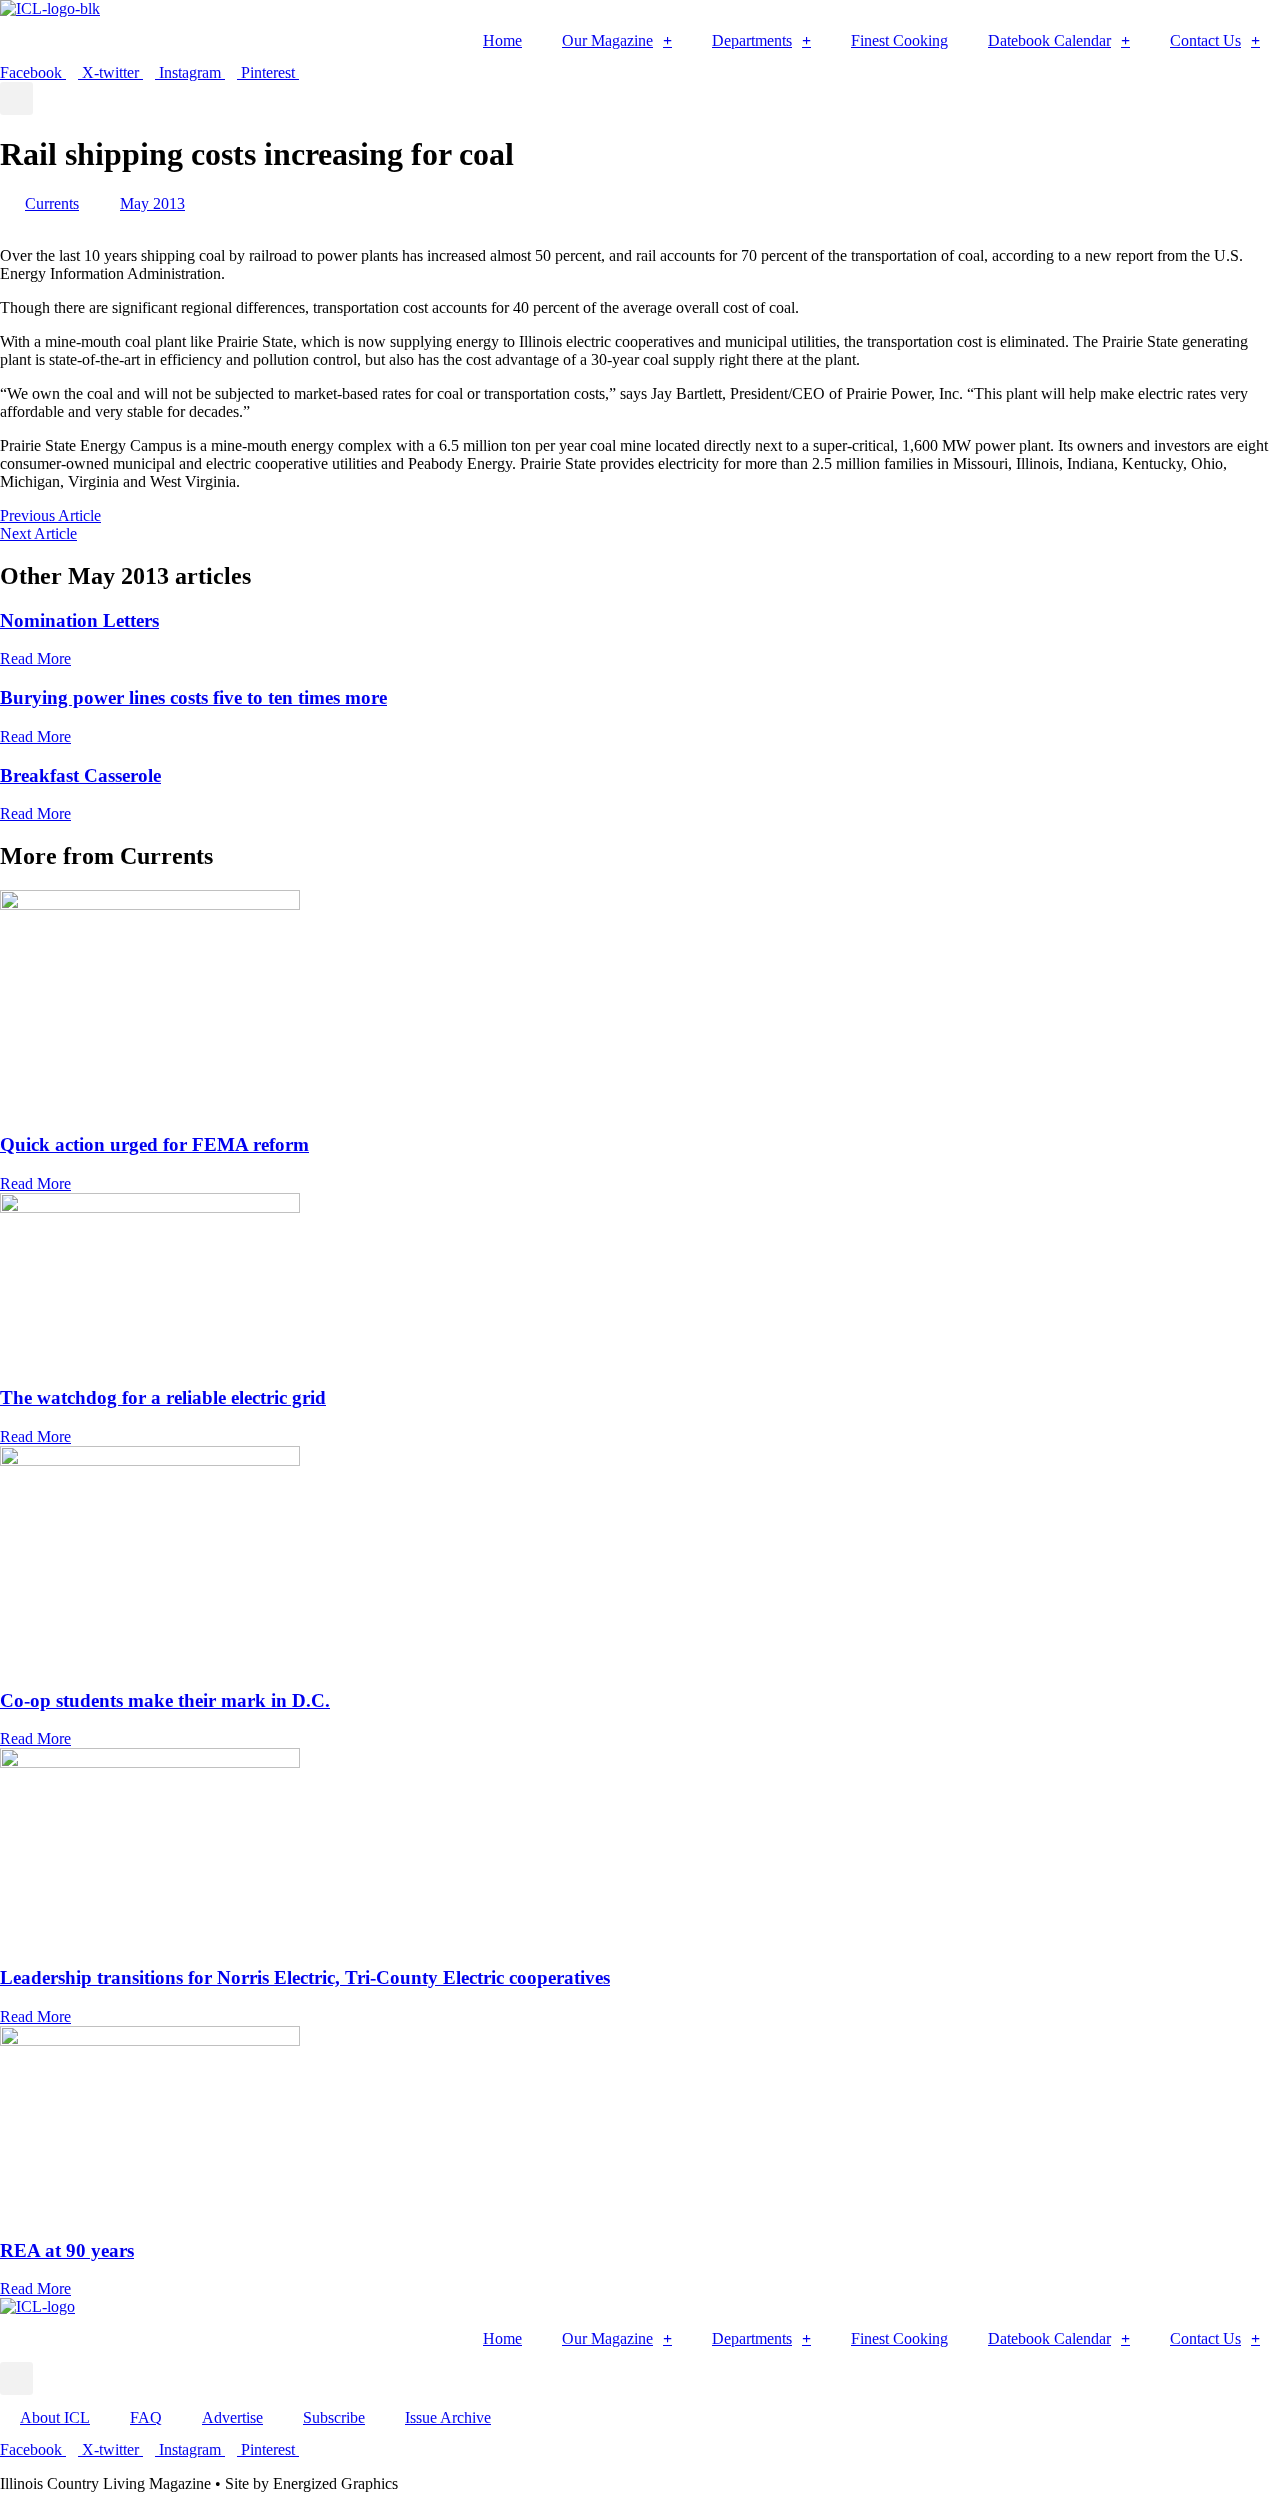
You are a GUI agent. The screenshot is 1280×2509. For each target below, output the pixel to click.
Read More (35, 658)
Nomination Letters (79, 620)
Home (502, 40)
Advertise (232, 2417)
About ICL (55, 2417)
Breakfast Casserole (80, 775)
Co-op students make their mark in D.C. (165, 1700)
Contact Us (1205, 40)
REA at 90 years (67, 2250)
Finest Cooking (899, 40)
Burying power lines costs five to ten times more (193, 697)
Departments (752, 40)
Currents (52, 203)
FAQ (146, 2417)
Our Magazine (607, 40)
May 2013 (152, 203)
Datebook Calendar (1049, 40)
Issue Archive (448, 2417)
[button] (16, 98)
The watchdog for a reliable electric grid (163, 1397)
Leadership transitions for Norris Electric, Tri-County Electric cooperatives (305, 1977)
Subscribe (334, 2417)
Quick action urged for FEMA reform (154, 1144)
